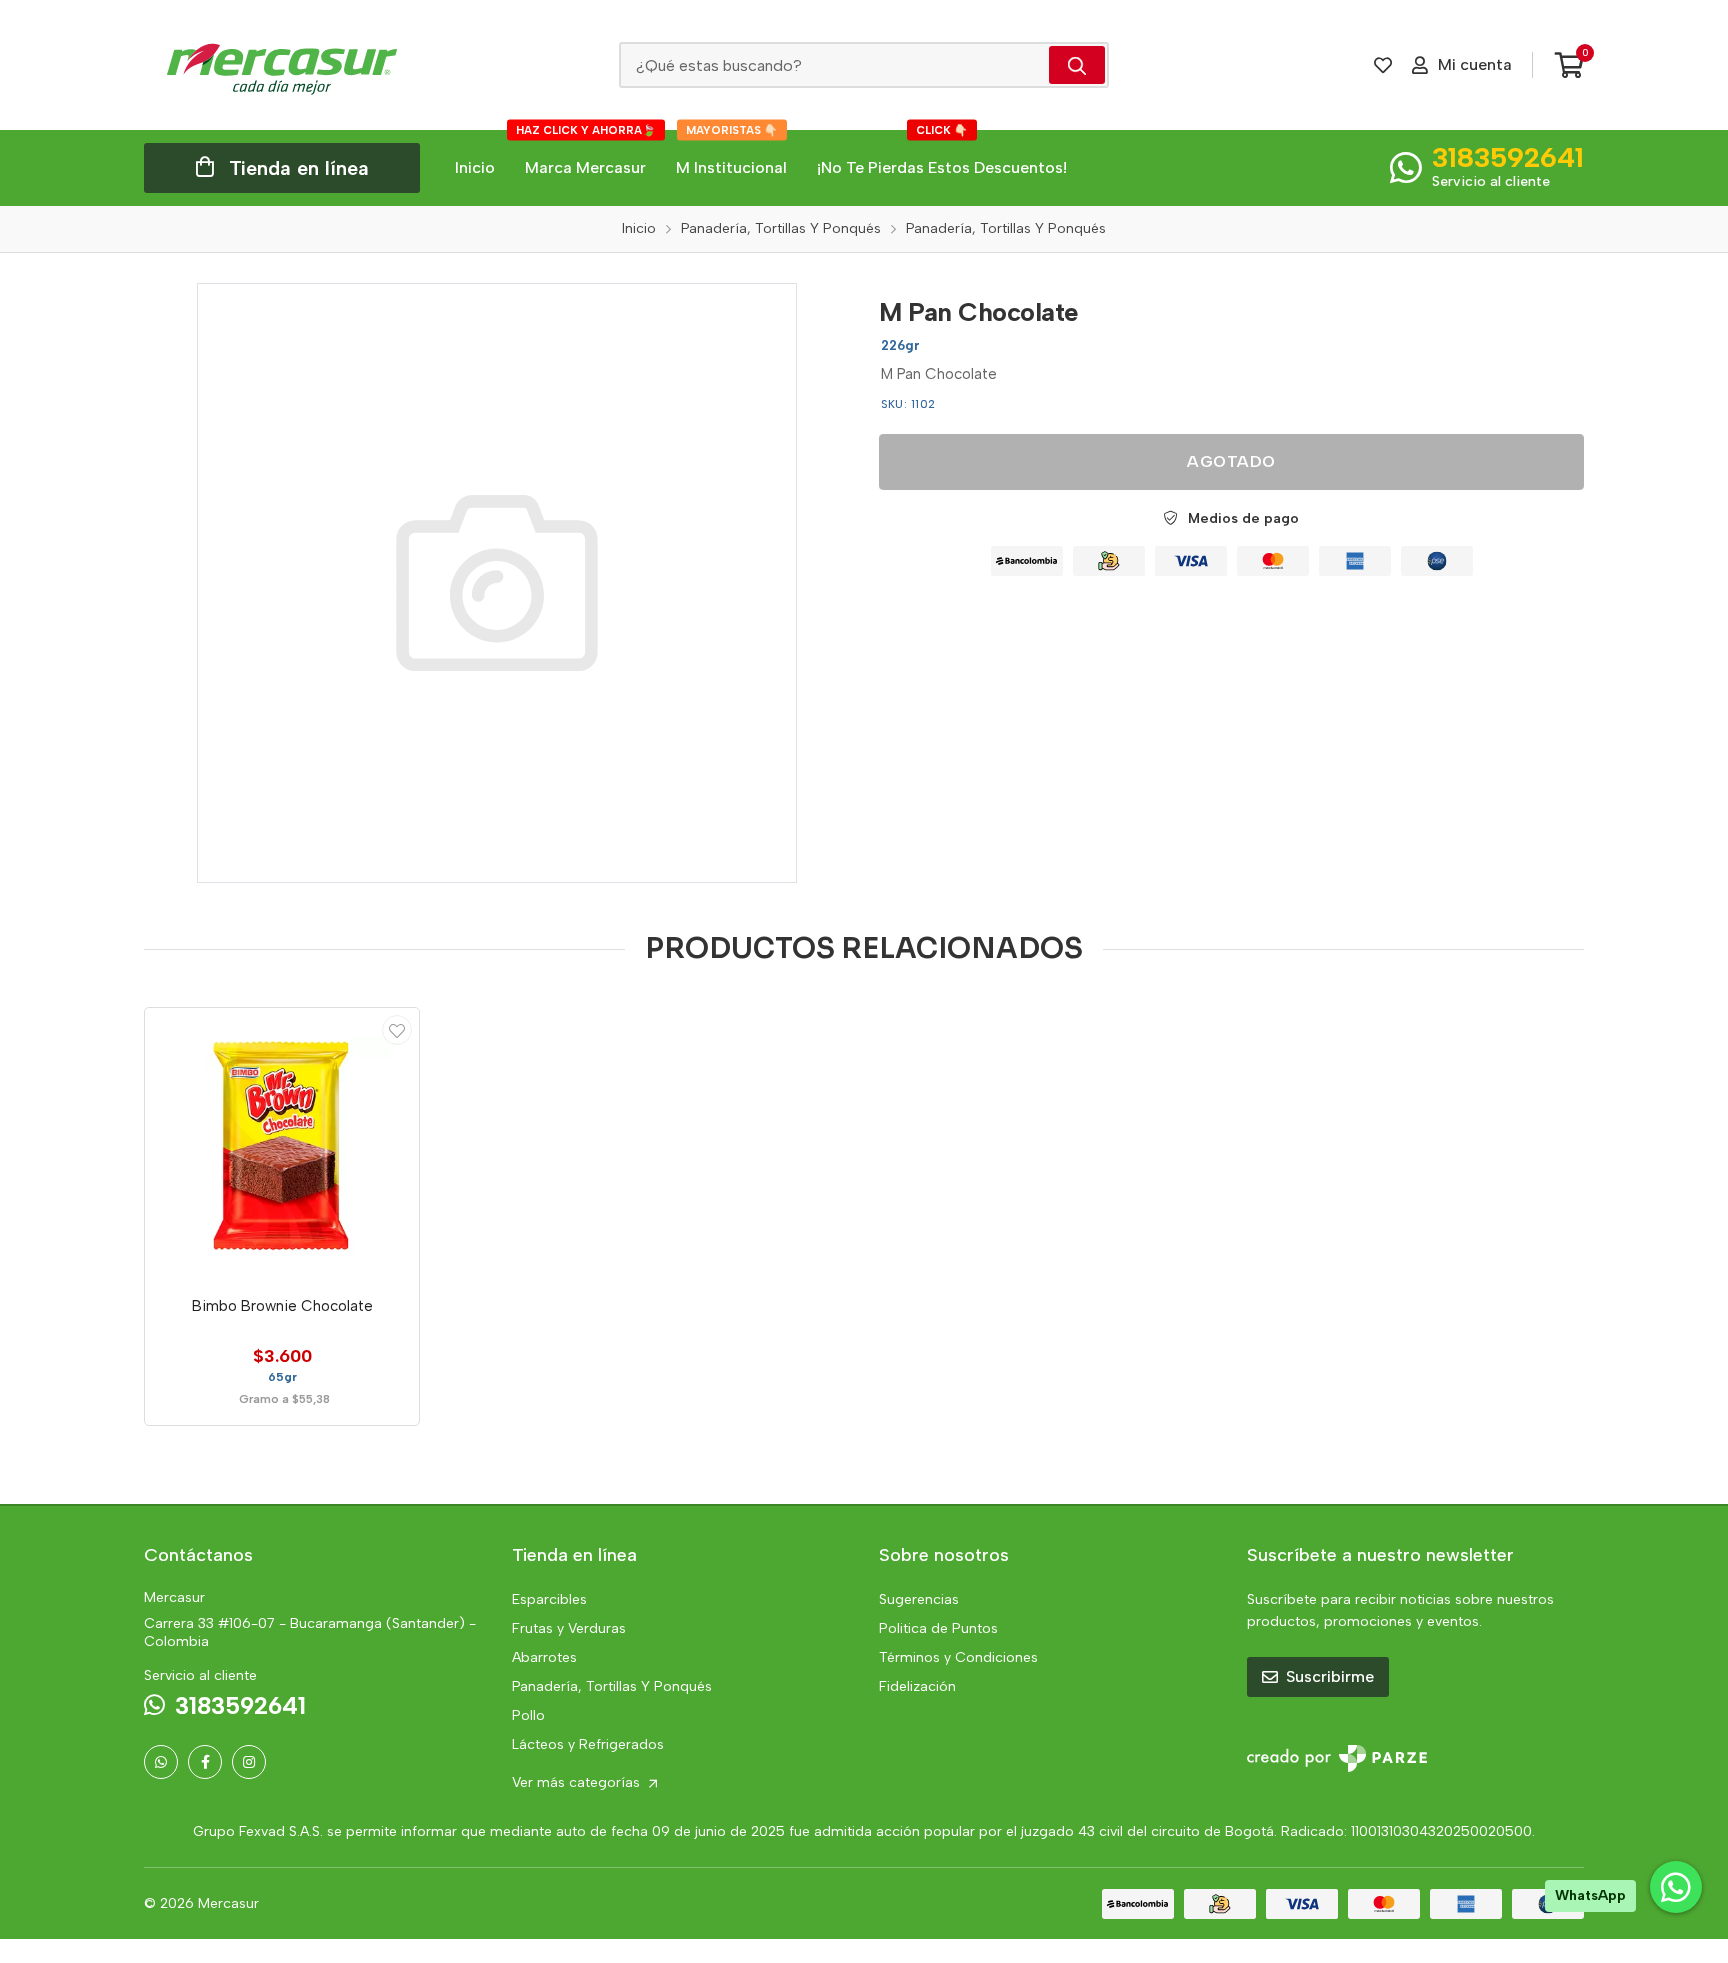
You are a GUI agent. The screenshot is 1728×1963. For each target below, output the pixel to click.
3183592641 (1508, 157)
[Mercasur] (282, 65)
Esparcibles (549, 1599)
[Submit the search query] (1077, 65)
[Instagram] (249, 1762)
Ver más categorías (578, 1782)
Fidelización (917, 1686)
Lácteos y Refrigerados (588, 1744)
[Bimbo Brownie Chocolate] (282, 1145)
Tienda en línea (299, 168)
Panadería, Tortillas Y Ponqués (612, 1686)
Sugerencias (919, 1599)
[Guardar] (397, 1030)
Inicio (475, 167)
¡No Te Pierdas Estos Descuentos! (942, 153)
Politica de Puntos (938, 1628)
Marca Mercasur (586, 153)
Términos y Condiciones (958, 1657)
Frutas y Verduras (569, 1628)
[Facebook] (205, 1762)
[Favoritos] (1383, 65)
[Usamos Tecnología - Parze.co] (1337, 1758)
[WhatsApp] (161, 1762)
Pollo (528, 1715)
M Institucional (731, 153)
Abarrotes (544, 1657)
